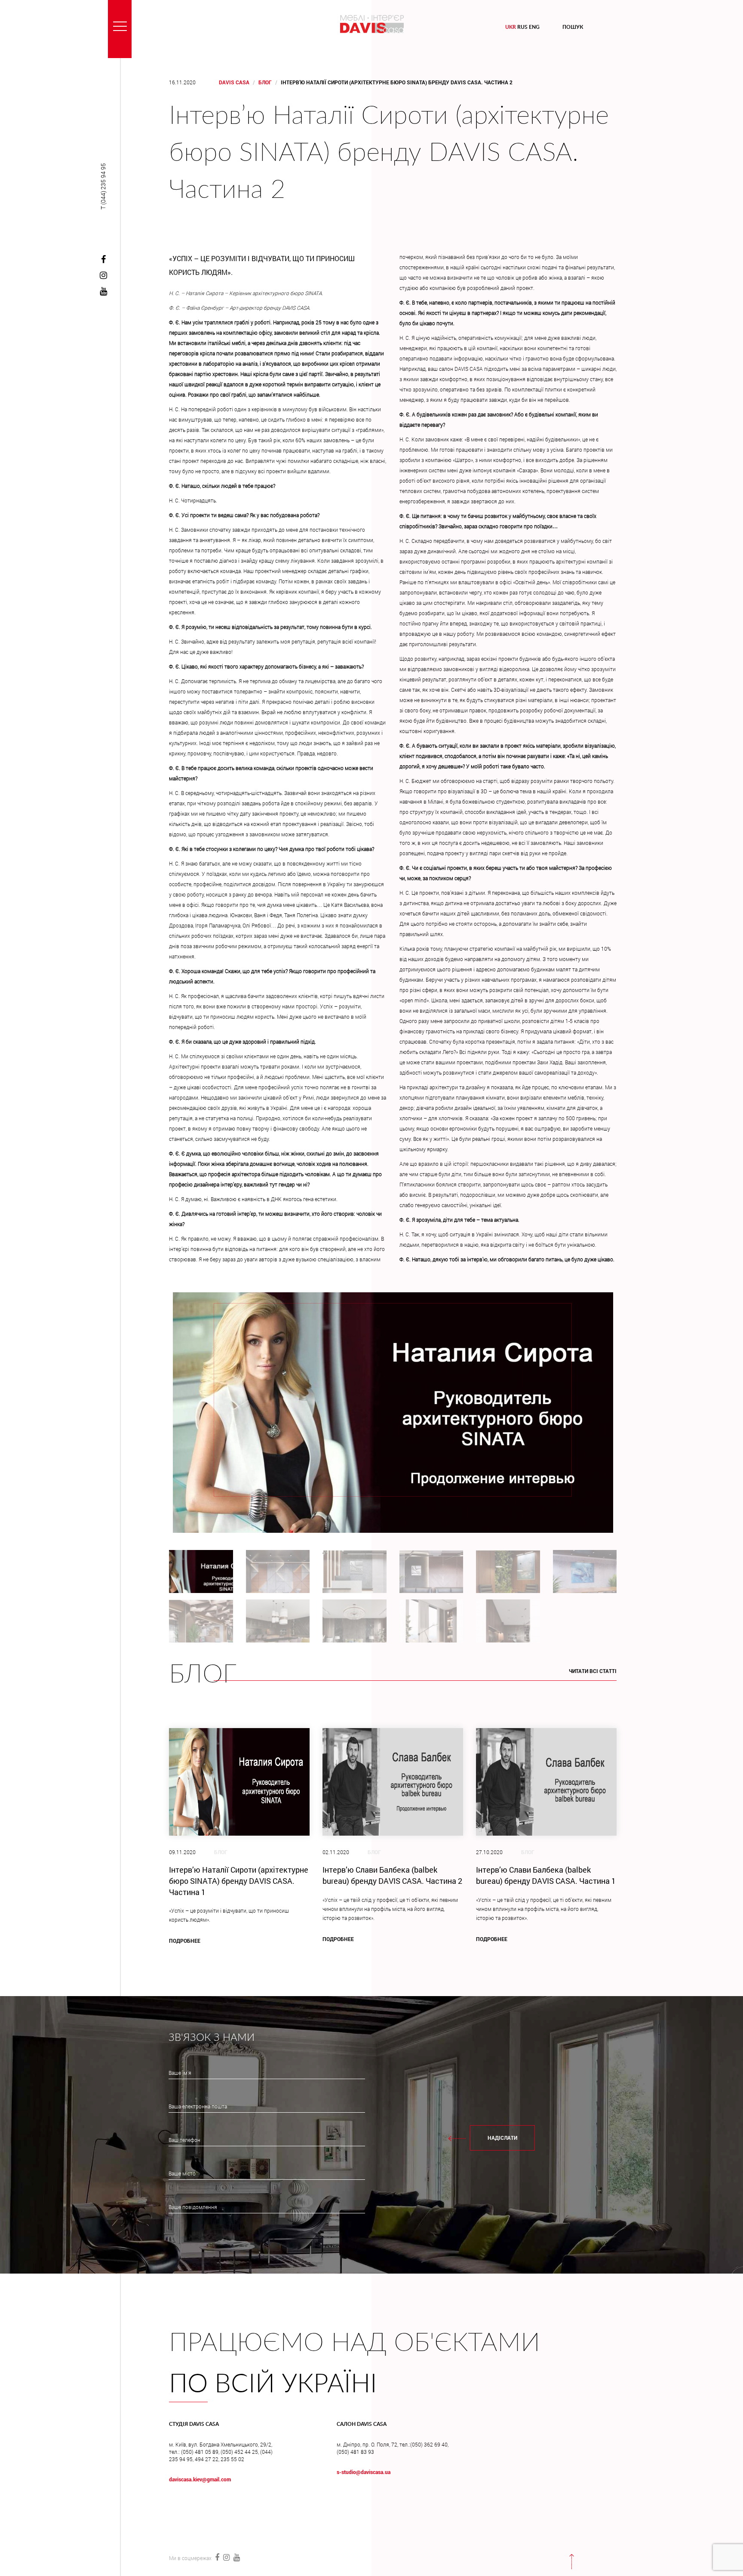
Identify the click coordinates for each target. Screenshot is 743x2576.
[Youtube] (103, 292)
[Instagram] (103, 276)
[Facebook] (103, 260)
